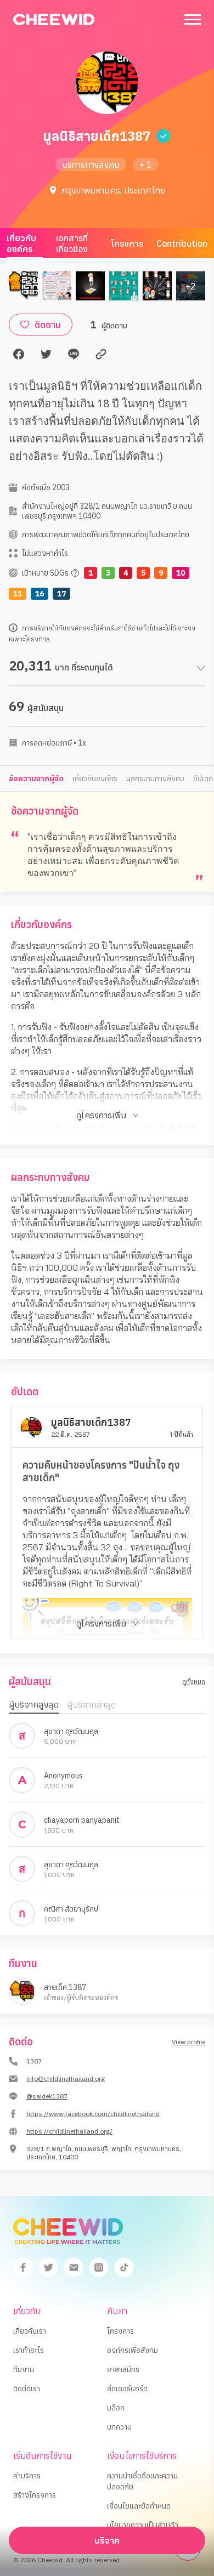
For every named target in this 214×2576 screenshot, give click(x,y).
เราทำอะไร (29, 2350)
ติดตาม (48, 325)
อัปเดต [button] (203, 778)
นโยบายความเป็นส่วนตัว (143, 2525)
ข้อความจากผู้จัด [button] (36, 778)
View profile (188, 2042)
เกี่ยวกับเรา (30, 2331)
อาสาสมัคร (123, 2369)
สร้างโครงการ (35, 2495)
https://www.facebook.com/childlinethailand (93, 2114)
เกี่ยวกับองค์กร (21, 243)
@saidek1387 (47, 2096)
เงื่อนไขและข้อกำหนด (139, 2506)
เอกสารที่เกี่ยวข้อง (72, 243)
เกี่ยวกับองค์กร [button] (95, 778)
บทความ (119, 2427)
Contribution (182, 243)
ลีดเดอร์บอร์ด (127, 2389)
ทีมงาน (24, 2369)
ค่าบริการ (27, 2476)
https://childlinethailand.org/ (69, 2131)
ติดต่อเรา (27, 2389)
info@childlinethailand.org (66, 2079)
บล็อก (116, 2408)
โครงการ (127, 243)
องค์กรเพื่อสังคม (133, 2350)
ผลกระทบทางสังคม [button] (155, 778)
